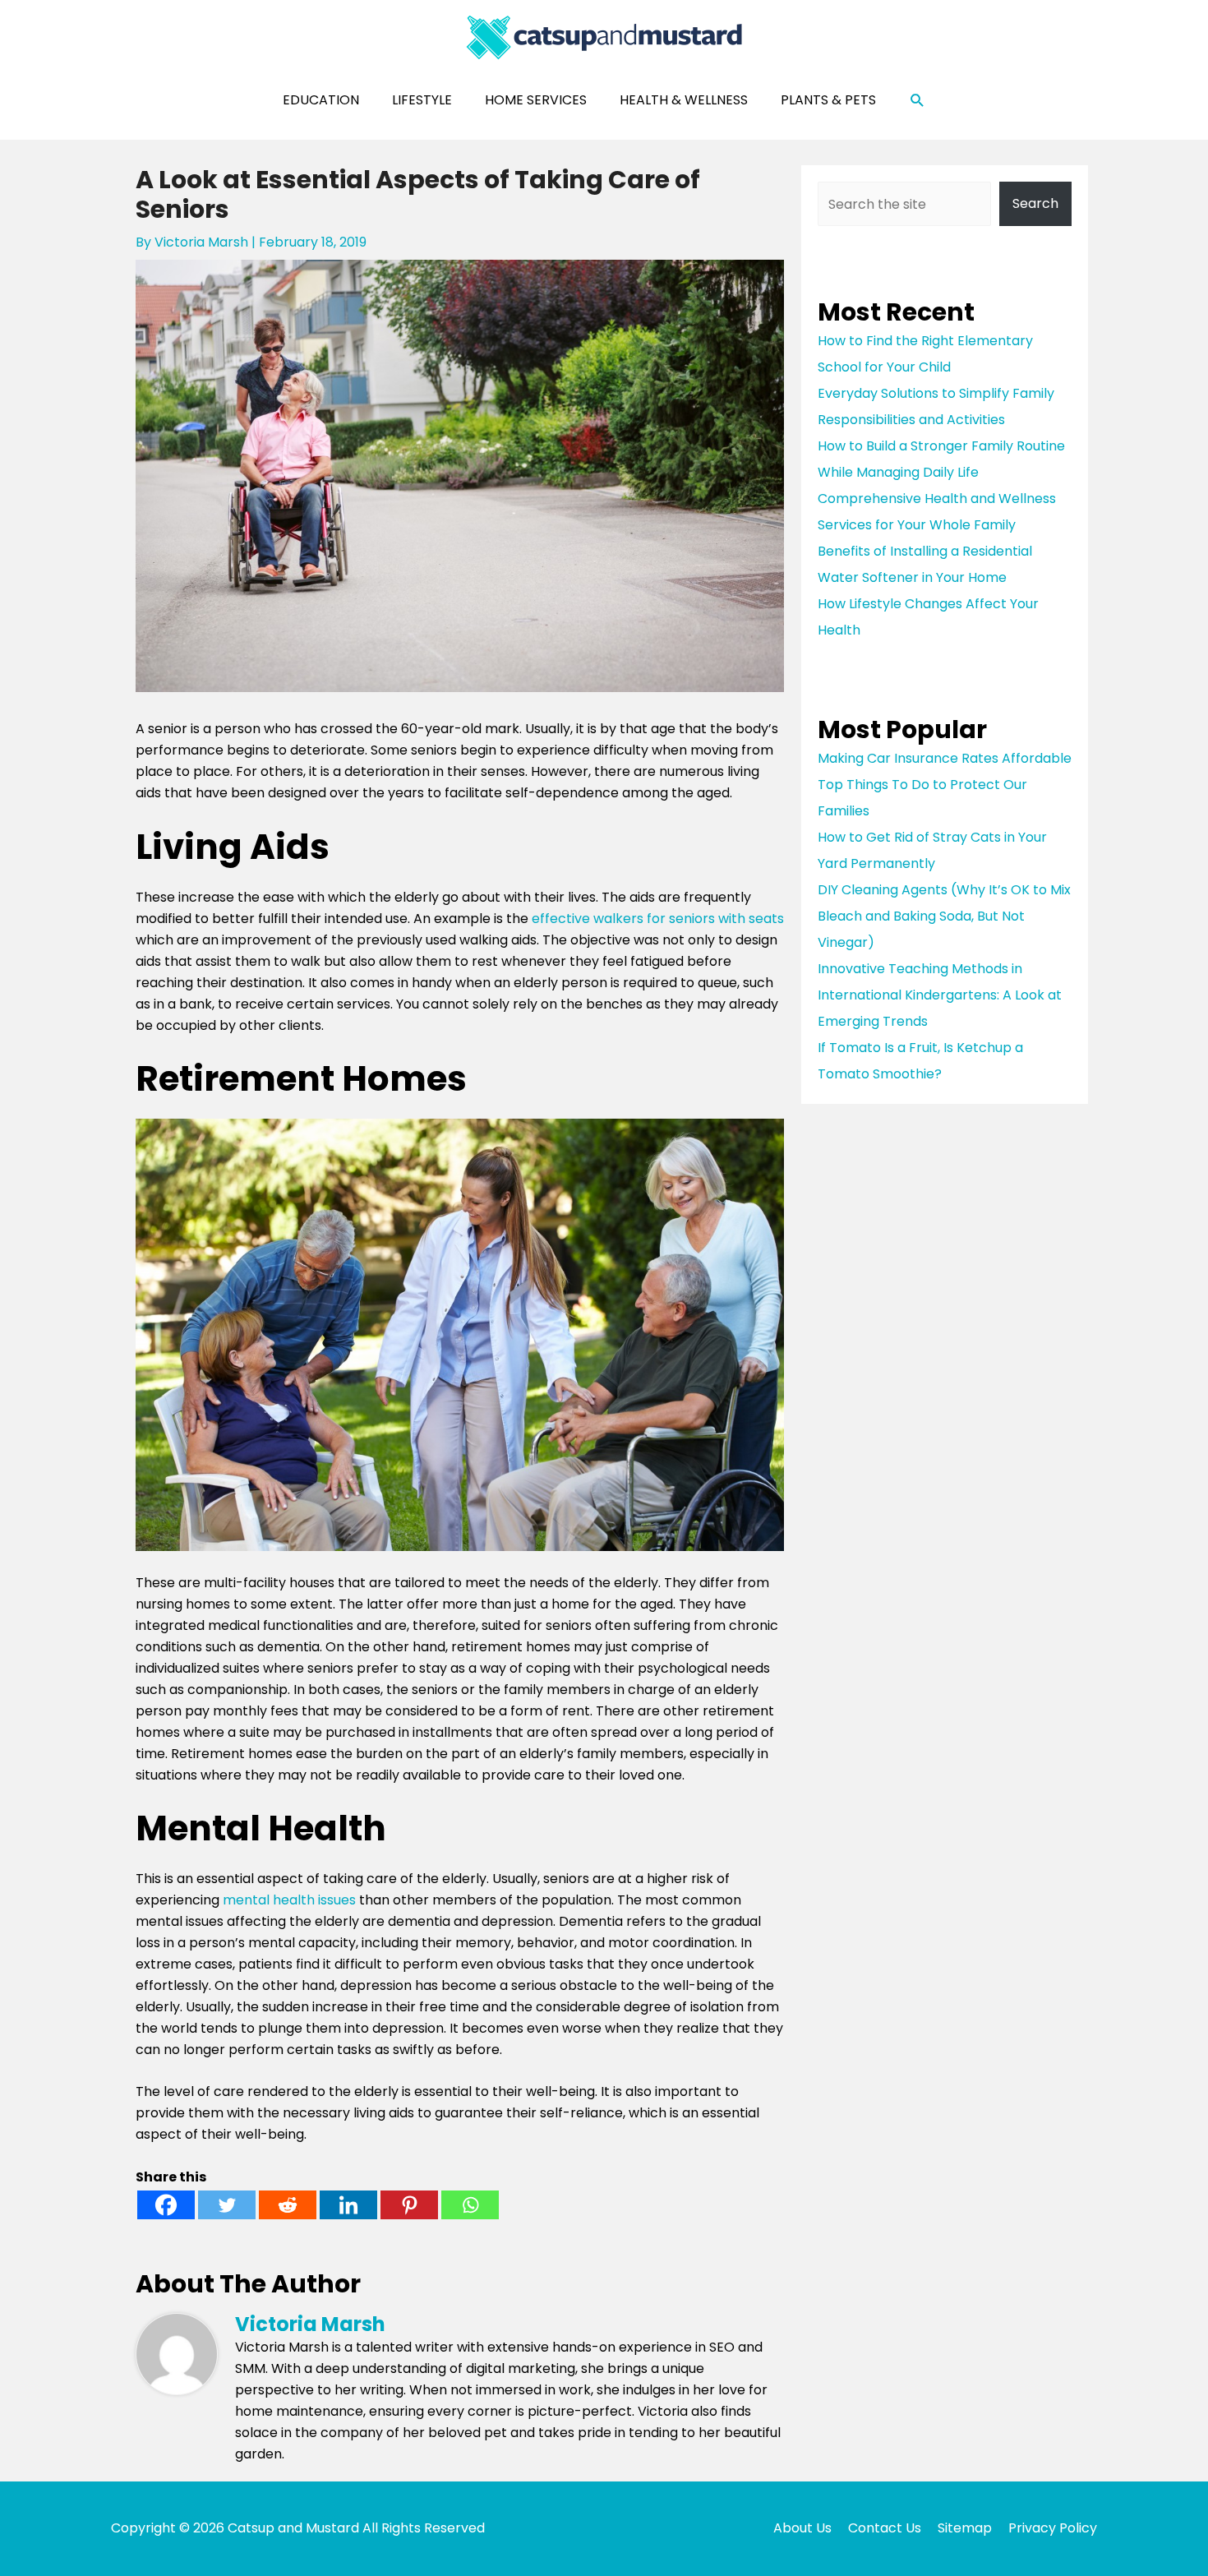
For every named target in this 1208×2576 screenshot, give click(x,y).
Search (1035, 203)
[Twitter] (227, 2205)
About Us (802, 2528)
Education (321, 100)
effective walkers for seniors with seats (658, 919)
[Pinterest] (409, 2205)
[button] (918, 101)
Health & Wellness (684, 100)
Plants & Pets (828, 100)
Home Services (536, 100)
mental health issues (289, 1900)
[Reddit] (288, 2205)
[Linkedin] (348, 2205)
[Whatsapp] (470, 2205)
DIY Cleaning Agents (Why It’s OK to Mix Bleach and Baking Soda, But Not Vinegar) (944, 916)
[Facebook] (166, 2205)
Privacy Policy (1053, 2528)
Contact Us (885, 2528)
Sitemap (965, 2528)
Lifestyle (422, 100)
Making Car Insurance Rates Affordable (945, 758)
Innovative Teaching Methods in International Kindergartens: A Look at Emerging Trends (940, 995)
